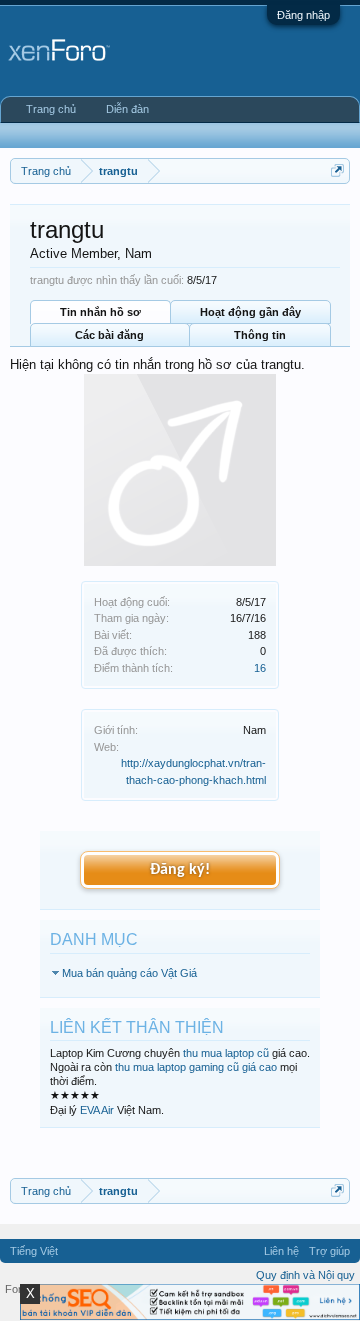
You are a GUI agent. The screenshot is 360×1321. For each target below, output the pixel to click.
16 (260, 668)
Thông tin (260, 335)
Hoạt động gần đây (250, 312)
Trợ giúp (329, 1251)
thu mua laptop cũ (226, 1053)
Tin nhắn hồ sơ (100, 312)
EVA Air (97, 1110)
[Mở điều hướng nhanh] (337, 170)
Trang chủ (51, 109)
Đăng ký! (180, 870)
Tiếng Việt (34, 1251)
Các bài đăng (109, 335)
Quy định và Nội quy (305, 1275)
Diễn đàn (127, 109)
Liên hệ (281, 1251)
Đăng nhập (303, 15)
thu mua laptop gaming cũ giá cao (196, 1067)
